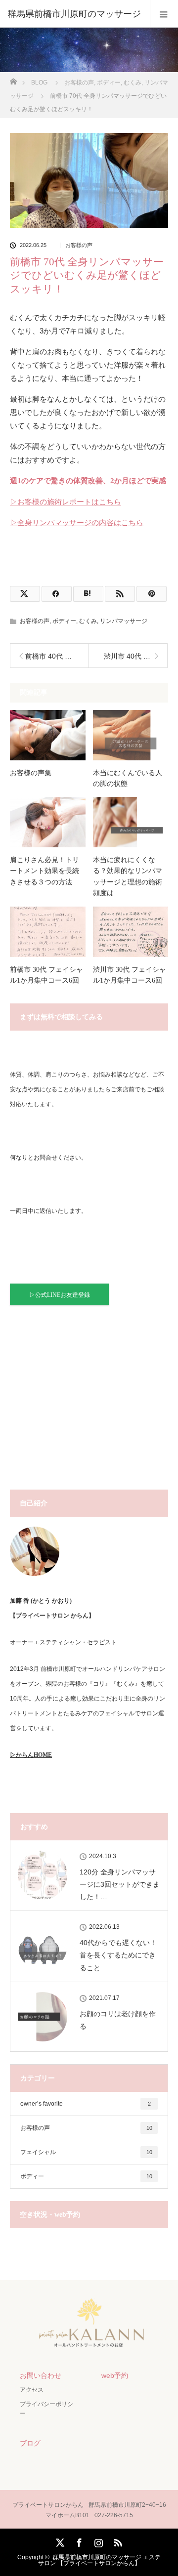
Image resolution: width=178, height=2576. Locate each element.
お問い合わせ (41, 2375)
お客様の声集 (31, 773)
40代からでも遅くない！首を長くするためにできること (118, 1955)
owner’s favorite (86, 2104)
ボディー (64, 621)
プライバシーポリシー (46, 2409)
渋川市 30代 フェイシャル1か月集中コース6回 (130, 975)
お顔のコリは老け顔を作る (118, 2020)
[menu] (164, 14)
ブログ (30, 2443)
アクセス (32, 2390)
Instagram (97, 2541)
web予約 (115, 2375)
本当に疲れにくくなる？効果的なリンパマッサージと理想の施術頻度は (128, 876)
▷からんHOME (31, 1755)
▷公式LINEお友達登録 (60, 1295)
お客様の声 (79, 245)
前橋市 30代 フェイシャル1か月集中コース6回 (46, 975)
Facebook (78, 2541)
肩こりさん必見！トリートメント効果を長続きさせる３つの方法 (44, 871)
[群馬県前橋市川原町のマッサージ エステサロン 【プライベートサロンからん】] (89, 2344)
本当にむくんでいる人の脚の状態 (128, 778)
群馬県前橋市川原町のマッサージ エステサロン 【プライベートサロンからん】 (100, 2560)
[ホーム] (13, 79)
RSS (117, 2541)
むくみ (88, 621)
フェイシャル (86, 2152)
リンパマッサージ (124, 621)
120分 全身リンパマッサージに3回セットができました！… (120, 1884)
